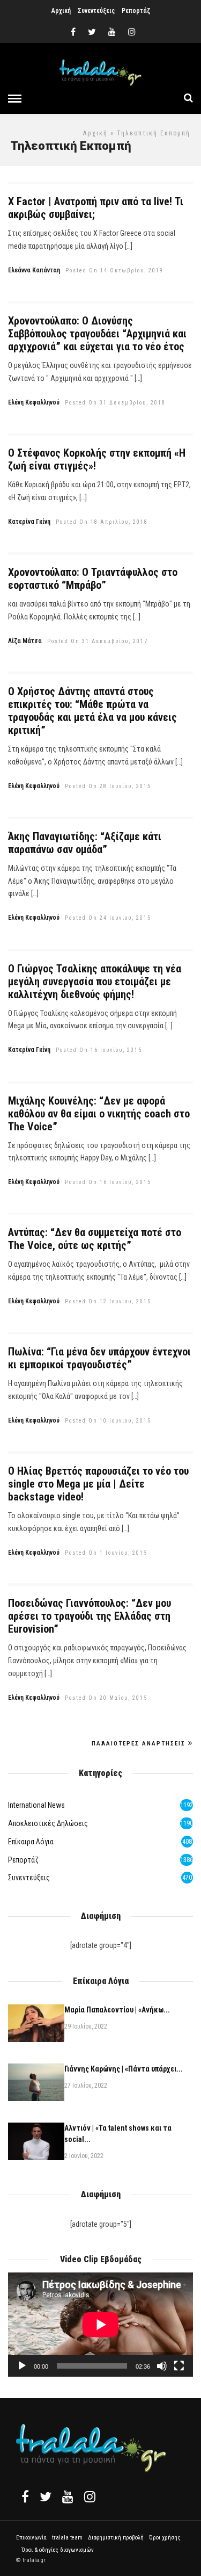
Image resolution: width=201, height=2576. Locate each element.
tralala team (67, 2538)
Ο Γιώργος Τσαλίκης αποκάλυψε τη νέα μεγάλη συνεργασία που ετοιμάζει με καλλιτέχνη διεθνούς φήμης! (95, 982)
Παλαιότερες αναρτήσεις (139, 1744)
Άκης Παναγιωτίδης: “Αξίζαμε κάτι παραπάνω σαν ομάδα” (85, 843)
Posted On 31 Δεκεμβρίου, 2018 (115, 403)
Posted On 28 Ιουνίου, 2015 (108, 786)
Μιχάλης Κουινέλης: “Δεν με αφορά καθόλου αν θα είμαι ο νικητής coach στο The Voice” (99, 1114)
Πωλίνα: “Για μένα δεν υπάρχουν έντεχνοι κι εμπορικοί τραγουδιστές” (99, 1358)
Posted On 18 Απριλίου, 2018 (102, 522)
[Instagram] (132, 32)
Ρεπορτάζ (136, 11)
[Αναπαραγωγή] (22, 2366)
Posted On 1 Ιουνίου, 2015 (106, 1553)
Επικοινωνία (31, 2538)
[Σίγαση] (162, 2366)
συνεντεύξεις (29, 1878)
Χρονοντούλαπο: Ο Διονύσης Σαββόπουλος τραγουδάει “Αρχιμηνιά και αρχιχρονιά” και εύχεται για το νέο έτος (97, 334)
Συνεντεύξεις (96, 11)
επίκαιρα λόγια (31, 1842)
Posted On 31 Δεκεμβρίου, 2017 (98, 641)
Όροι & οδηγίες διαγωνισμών (58, 2550)
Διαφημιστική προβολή (116, 2538)
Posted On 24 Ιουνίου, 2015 (108, 918)
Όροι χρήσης (165, 2538)
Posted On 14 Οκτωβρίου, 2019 (114, 270)
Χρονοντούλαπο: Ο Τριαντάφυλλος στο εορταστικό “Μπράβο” (93, 579)
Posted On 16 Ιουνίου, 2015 (99, 1050)
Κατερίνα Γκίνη (29, 522)
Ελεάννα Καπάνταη (34, 270)
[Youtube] (112, 32)
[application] (100, 2325)
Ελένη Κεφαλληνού (34, 402)
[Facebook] (25, 2496)
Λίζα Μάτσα (25, 641)
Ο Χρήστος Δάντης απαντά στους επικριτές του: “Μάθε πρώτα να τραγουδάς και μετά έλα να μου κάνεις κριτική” (92, 711)
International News (36, 1805)
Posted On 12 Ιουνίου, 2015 (108, 1301)
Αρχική (61, 11)
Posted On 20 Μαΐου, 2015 (106, 1698)
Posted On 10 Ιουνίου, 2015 (108, 1421)
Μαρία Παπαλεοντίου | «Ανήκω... (117, 2010)
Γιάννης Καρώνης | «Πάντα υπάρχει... (124, 2069)
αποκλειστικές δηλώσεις (48, 1823)
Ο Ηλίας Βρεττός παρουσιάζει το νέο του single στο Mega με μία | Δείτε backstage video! (98, 1484)
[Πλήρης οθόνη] (179, 2366)
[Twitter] (46, 2496)
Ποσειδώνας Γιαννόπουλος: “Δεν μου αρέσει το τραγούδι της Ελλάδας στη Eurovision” (90, 1616)
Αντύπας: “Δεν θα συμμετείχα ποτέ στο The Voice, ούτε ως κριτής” (95, 1239)
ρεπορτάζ (23, 1860)
